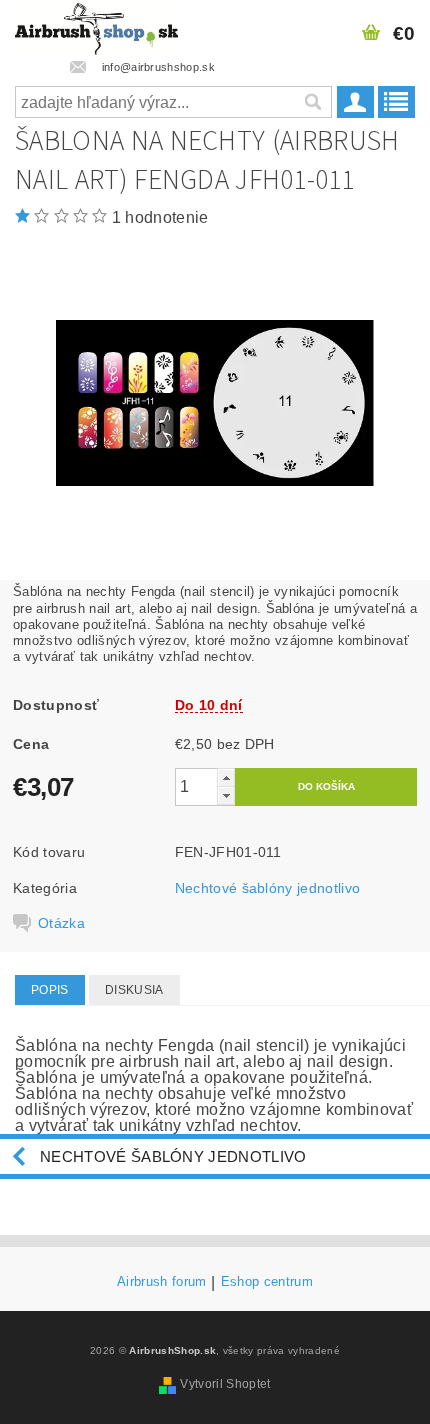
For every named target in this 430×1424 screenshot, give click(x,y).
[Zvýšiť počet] (226, 777)
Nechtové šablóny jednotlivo (268, 888)
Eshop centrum (267, 1282)
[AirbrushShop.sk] (96, 26)
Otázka (61, 923)
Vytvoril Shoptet (225, 1384)
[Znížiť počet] (226, 795)
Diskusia (134, 990)
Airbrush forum (161, 1282)
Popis (50, 990)
